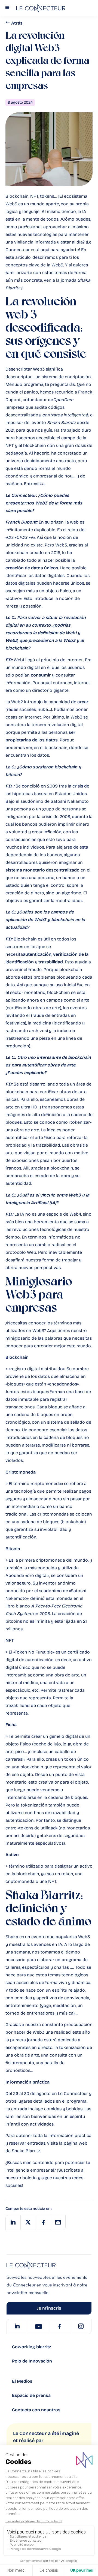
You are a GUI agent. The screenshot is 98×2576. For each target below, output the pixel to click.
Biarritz (13, 288)
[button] (13, 2223)
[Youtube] (38, 2326)
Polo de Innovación (32, 2361)
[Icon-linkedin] (17, 2326)
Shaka (84, 280)
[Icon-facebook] (60, 2326)
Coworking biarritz (32, 2347)
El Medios (22, 2381)
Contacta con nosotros (36, 2410)
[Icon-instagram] (81, 2326)
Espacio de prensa (31, 2395)
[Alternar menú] (7, 8)
